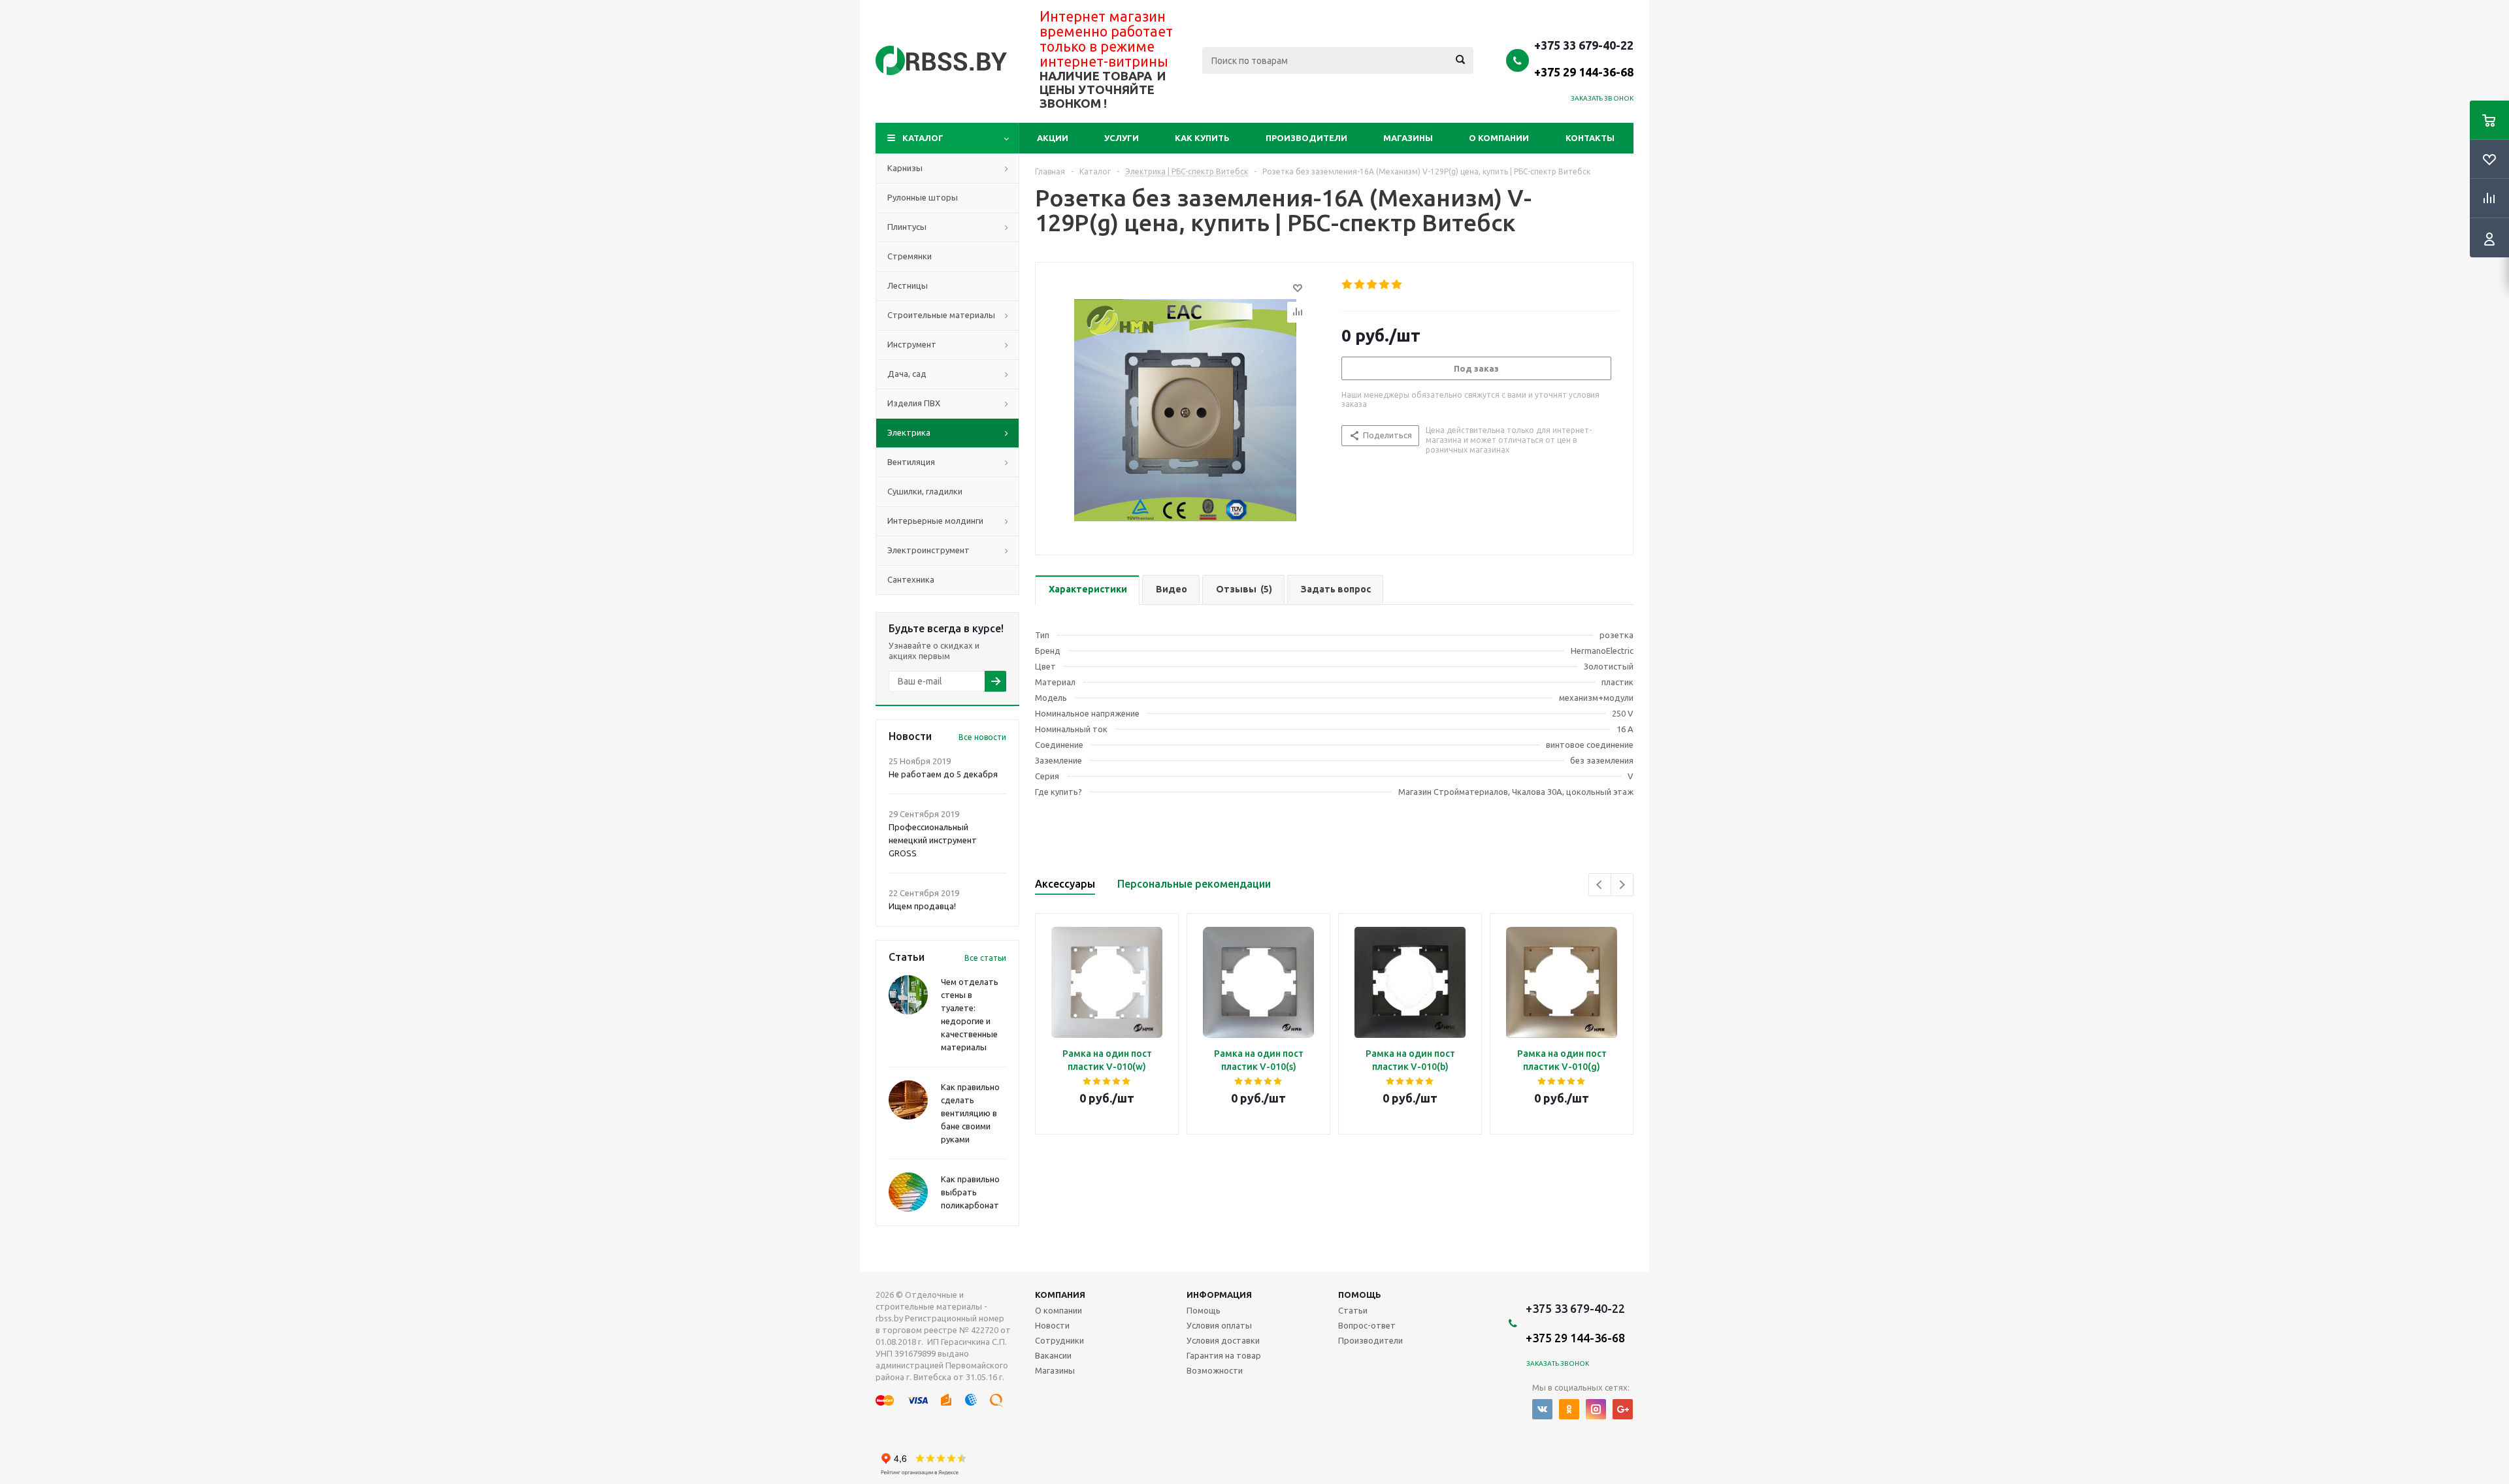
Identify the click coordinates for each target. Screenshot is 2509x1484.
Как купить (1202, 138)
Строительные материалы (941, 315)
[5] (1397, 285)
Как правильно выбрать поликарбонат (970, 1192)
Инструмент (912, 344)
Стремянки (910, 256)
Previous (1600, 885)
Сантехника (911, 579)
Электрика (909, 432)
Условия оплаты (1219, 1325)
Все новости (982, 737)
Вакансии (1053, 1355)
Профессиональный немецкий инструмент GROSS (933, 840)
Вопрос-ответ (1367, 1325)
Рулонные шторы (923, 197)
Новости (1052, 1325)
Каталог (923, 138)
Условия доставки (1223, 1340)
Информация (1219, 1295)
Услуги (1122, 138)
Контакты (1590, 138)
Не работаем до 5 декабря (943, 774)
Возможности (1215, 1370)
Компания (1060, 1295)
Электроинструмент (928, 550)
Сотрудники (1059, 1340)
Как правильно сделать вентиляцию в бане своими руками (970, 1113)
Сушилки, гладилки (925, 491)
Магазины (1408, 138)
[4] (1385, 285)
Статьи (1353, 1310)
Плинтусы (907, 227)
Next (1622, 885)
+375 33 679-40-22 (1584, 58)
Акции (1053, 138)
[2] (1360, 285)
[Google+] (1623, 1409)
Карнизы (905, 168)
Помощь (1360, 1295)
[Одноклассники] (1569, 1409)
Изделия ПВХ (914, 403)
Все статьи (985, 958)
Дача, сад (907, 374)
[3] (1372, 285)
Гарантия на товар (1224, 1355)
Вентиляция (911, 462)
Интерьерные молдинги (935, 521)
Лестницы (908, 285)
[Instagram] (1596, 1409)
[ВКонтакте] (1542, 1409)
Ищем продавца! (922, 906)
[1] (1348, 285)
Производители (1306, 138)
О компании (1499, 138)
